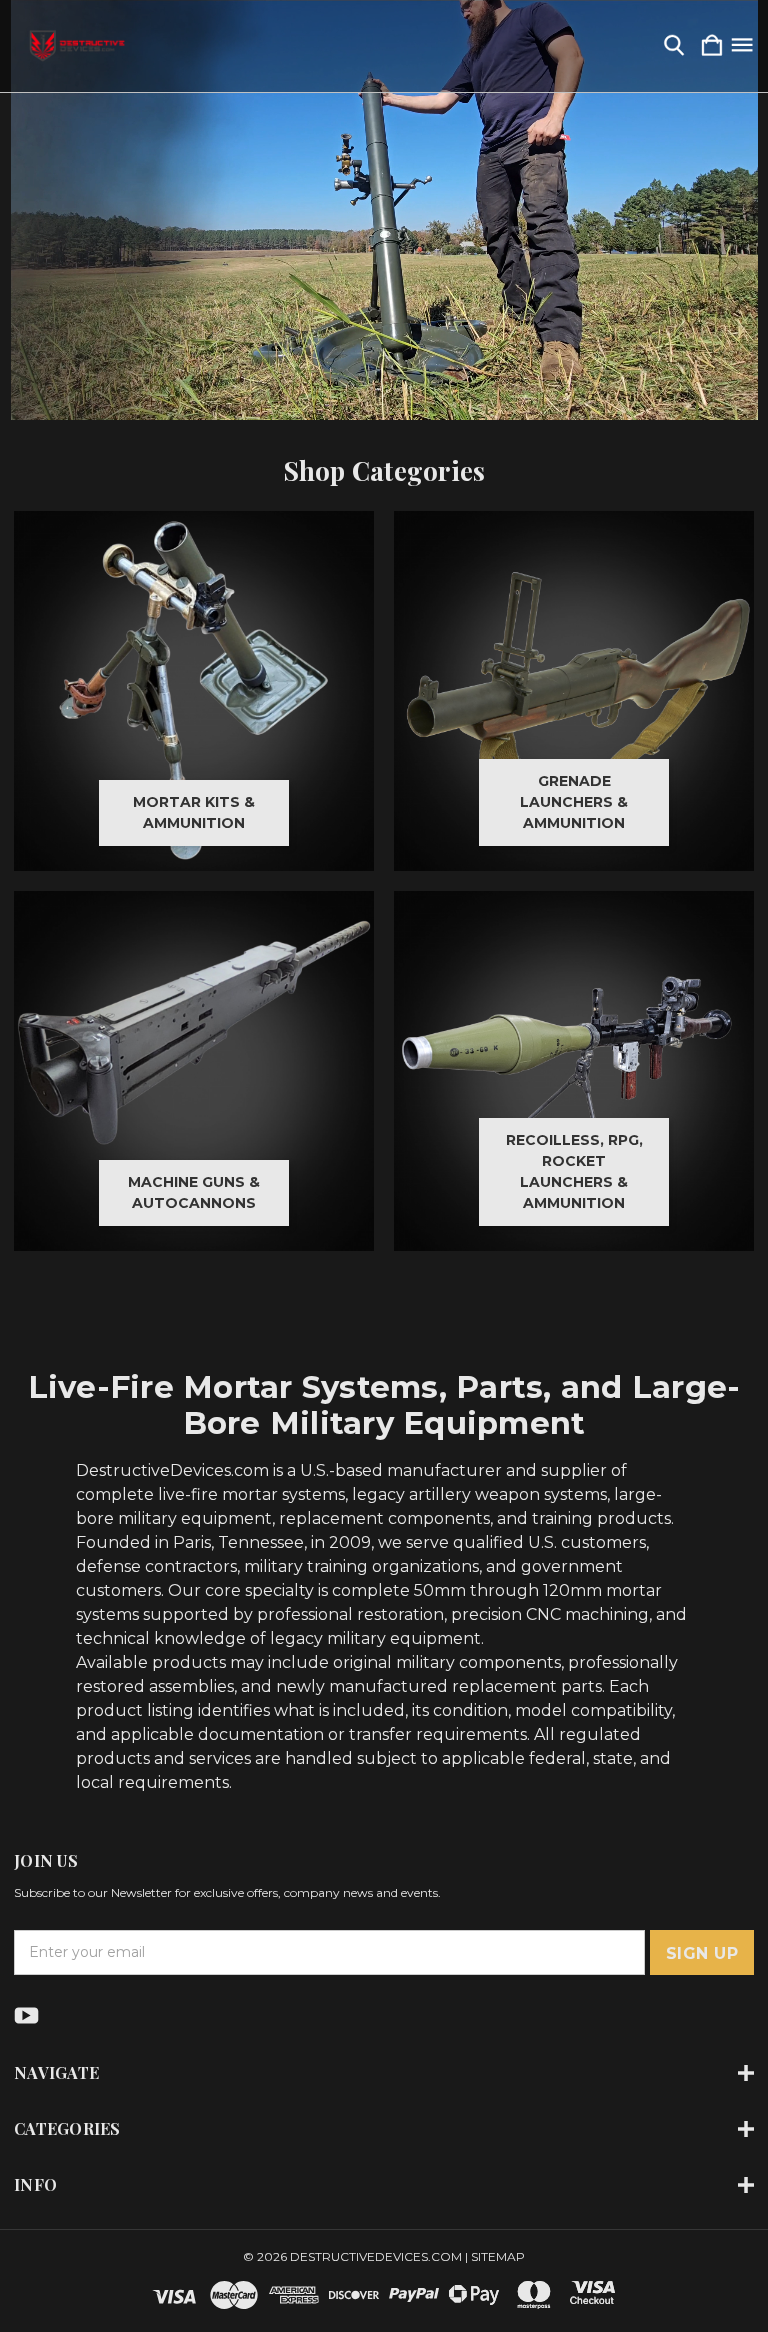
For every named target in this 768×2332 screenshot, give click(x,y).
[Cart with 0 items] (712, 46)
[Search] (674, 46)
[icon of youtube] (26, 2015)
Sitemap (498, 2256)
